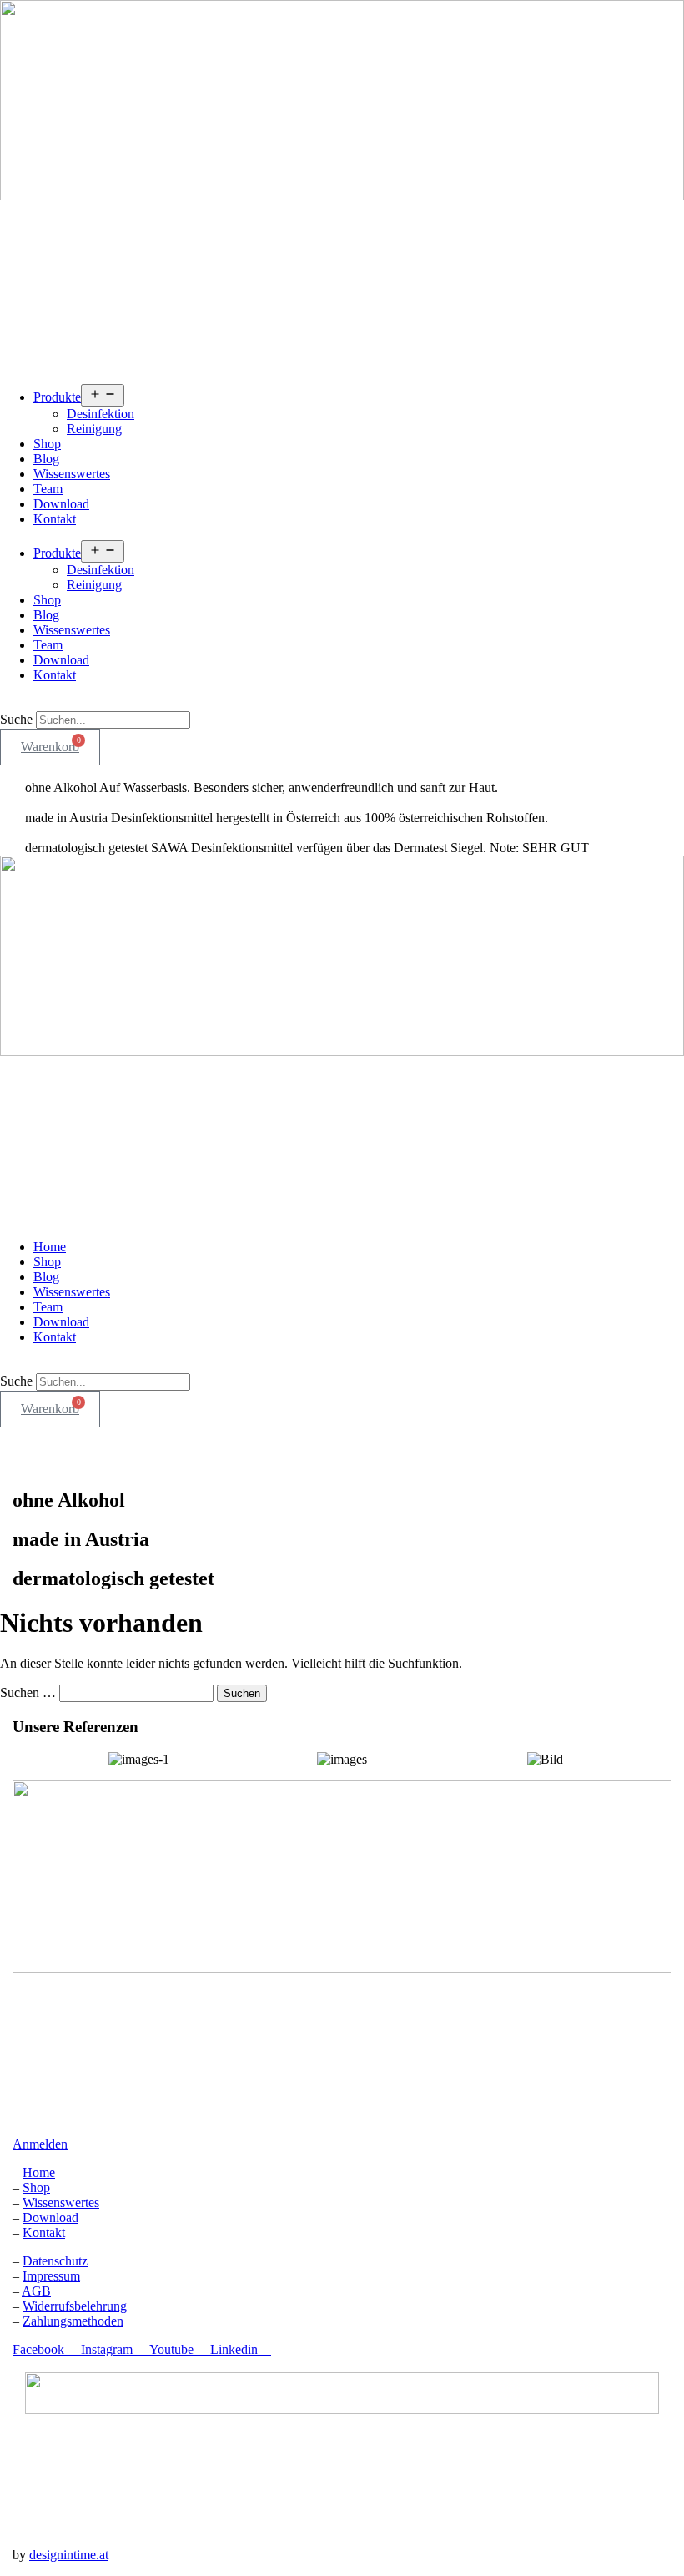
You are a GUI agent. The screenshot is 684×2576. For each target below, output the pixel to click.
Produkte (57, 397)
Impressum (51, 2276)
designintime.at (69, 2555)
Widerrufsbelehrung (75, 2306)
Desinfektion (101, 414)
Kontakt (55, 519)
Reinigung (94, 429)
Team (48, 489)
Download (61, 504)
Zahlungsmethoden (73, 2321)
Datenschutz (55, 2261)
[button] (342, 704)
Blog (46, 459)
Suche (16, 719)
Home (50, 1247)
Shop (47, 444)
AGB (36, 2291)
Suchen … (28, 1692)
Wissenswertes (72, 474)
